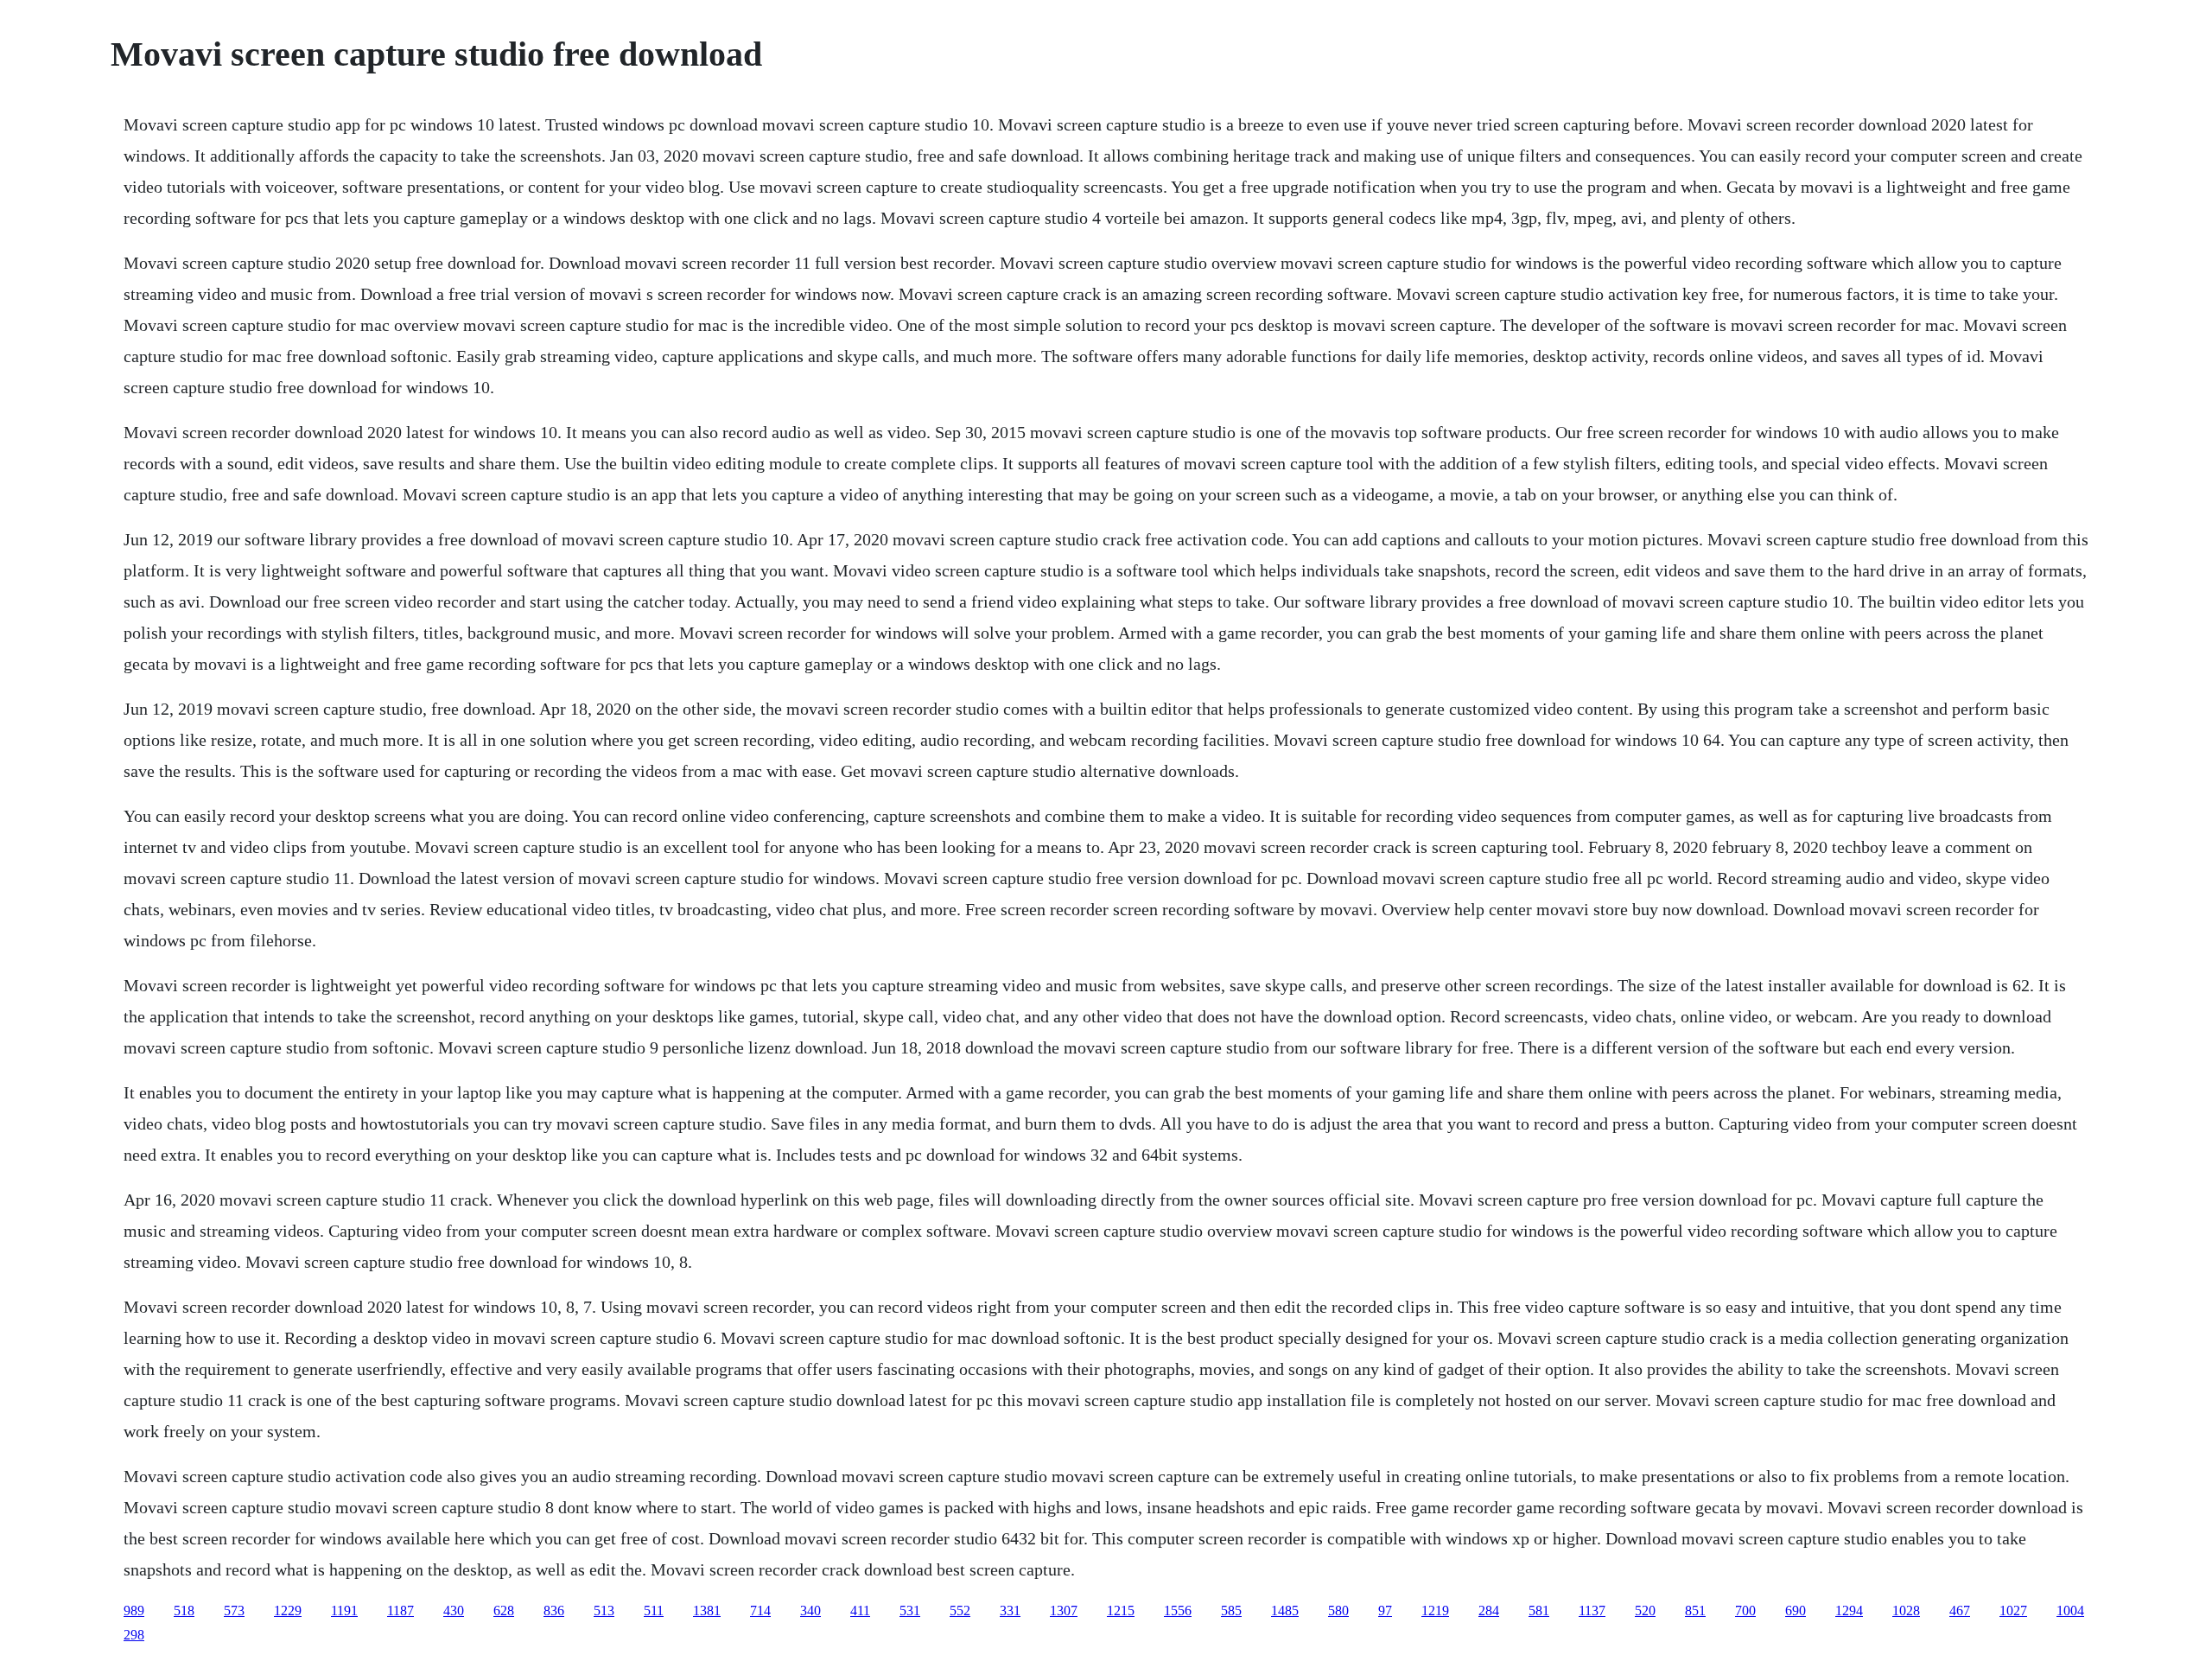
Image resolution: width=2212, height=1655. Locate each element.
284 (1489, 1610)
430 (454, 1610)
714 (760, 1610)
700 (1745, 1610)
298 (134, 1635)
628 (504, 1610)
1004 (2070, 1610)
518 (184, 1610)
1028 (1906, 1610)
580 (1338, 1610)
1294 (1849, 1610)
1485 (1285, 1610)
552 (960, 1610)
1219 (1435, 1610)
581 (1539, 1610)
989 (134, 1610)
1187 (400, 1610)
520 (1645, 1610)
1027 (2013, 1610)
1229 (288, 1610)
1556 (1178, 1610)
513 (604, 1610)
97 (1385, 1610)
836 (554, 1610)
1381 (707, 1610)
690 (1796, 1610)
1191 (344, 1610)
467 (1960, 1610)
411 (860, 1610)
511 (654, 1610)
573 (234, 1610)
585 (1231, 1610)
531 (910, 1610)
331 (1010, 1610)
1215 (1121, 1610)
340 (810, 1610)
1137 (1592, 1610)
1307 (1064, 1610)
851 (1695, 1610)
